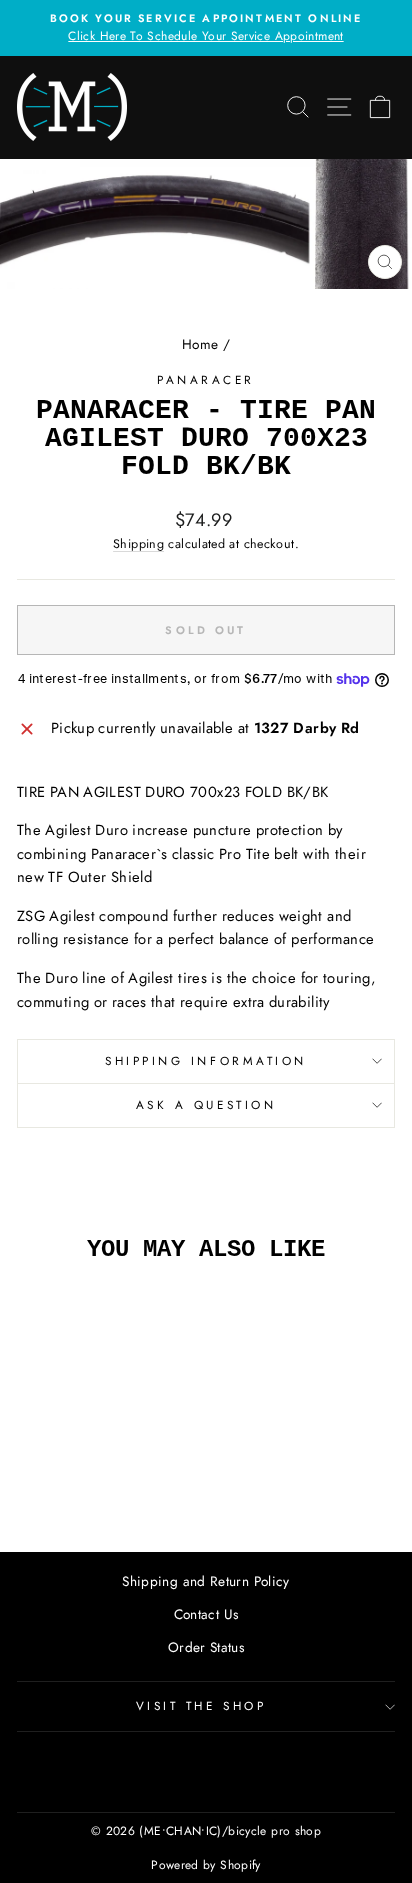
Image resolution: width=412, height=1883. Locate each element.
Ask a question (206, 1104)
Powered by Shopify (206, 1865)
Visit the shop (201, 1705)
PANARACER (206, 379)
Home (200, 344)
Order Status (206, 1647)
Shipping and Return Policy (206, 1581)
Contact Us (206, 1614)
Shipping (138, 544)
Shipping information (206, 1060)
